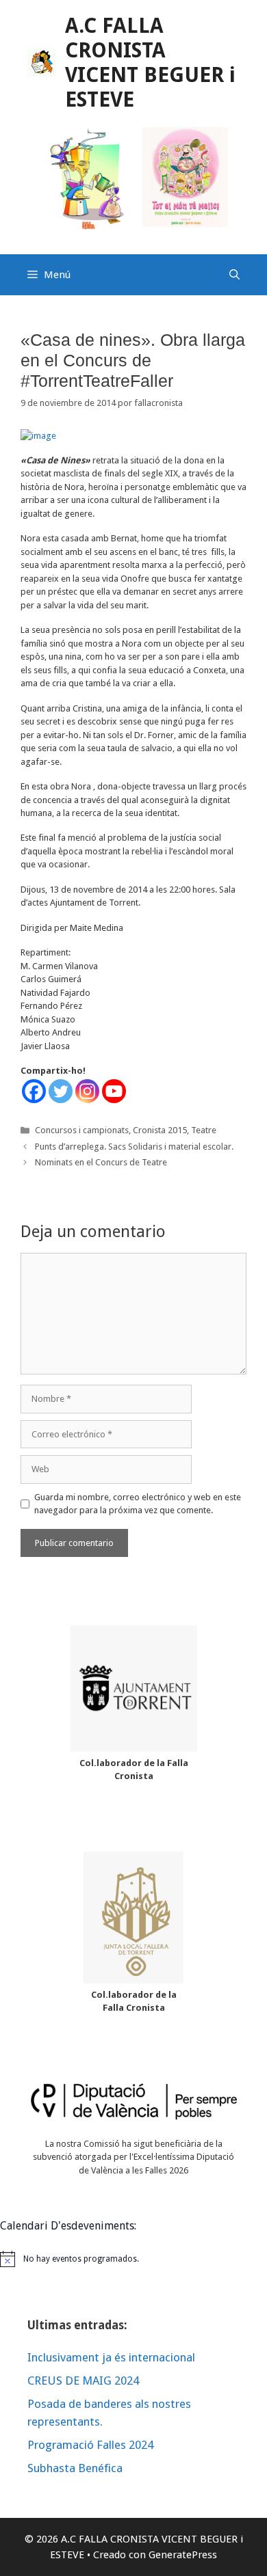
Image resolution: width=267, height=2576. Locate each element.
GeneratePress (183, 2555)
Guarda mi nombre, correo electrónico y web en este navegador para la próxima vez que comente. (138, 1504)
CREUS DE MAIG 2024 (83, 2381)
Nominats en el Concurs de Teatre (101, 1162)
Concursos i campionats (82, 1130)
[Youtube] (114, 1091)
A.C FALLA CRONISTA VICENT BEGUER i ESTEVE (150, 63)
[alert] (133, 2259)
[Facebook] (34, 1091)
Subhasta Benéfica (75, 2468)
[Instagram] (87, 1091)
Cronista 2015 (160, 1130)
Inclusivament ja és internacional (111, 2357)
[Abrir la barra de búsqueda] (234, 275)
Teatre (204, 1130)
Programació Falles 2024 (90, 2445)
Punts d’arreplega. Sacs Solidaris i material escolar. (134, 1147)
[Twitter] (61, 1091)
